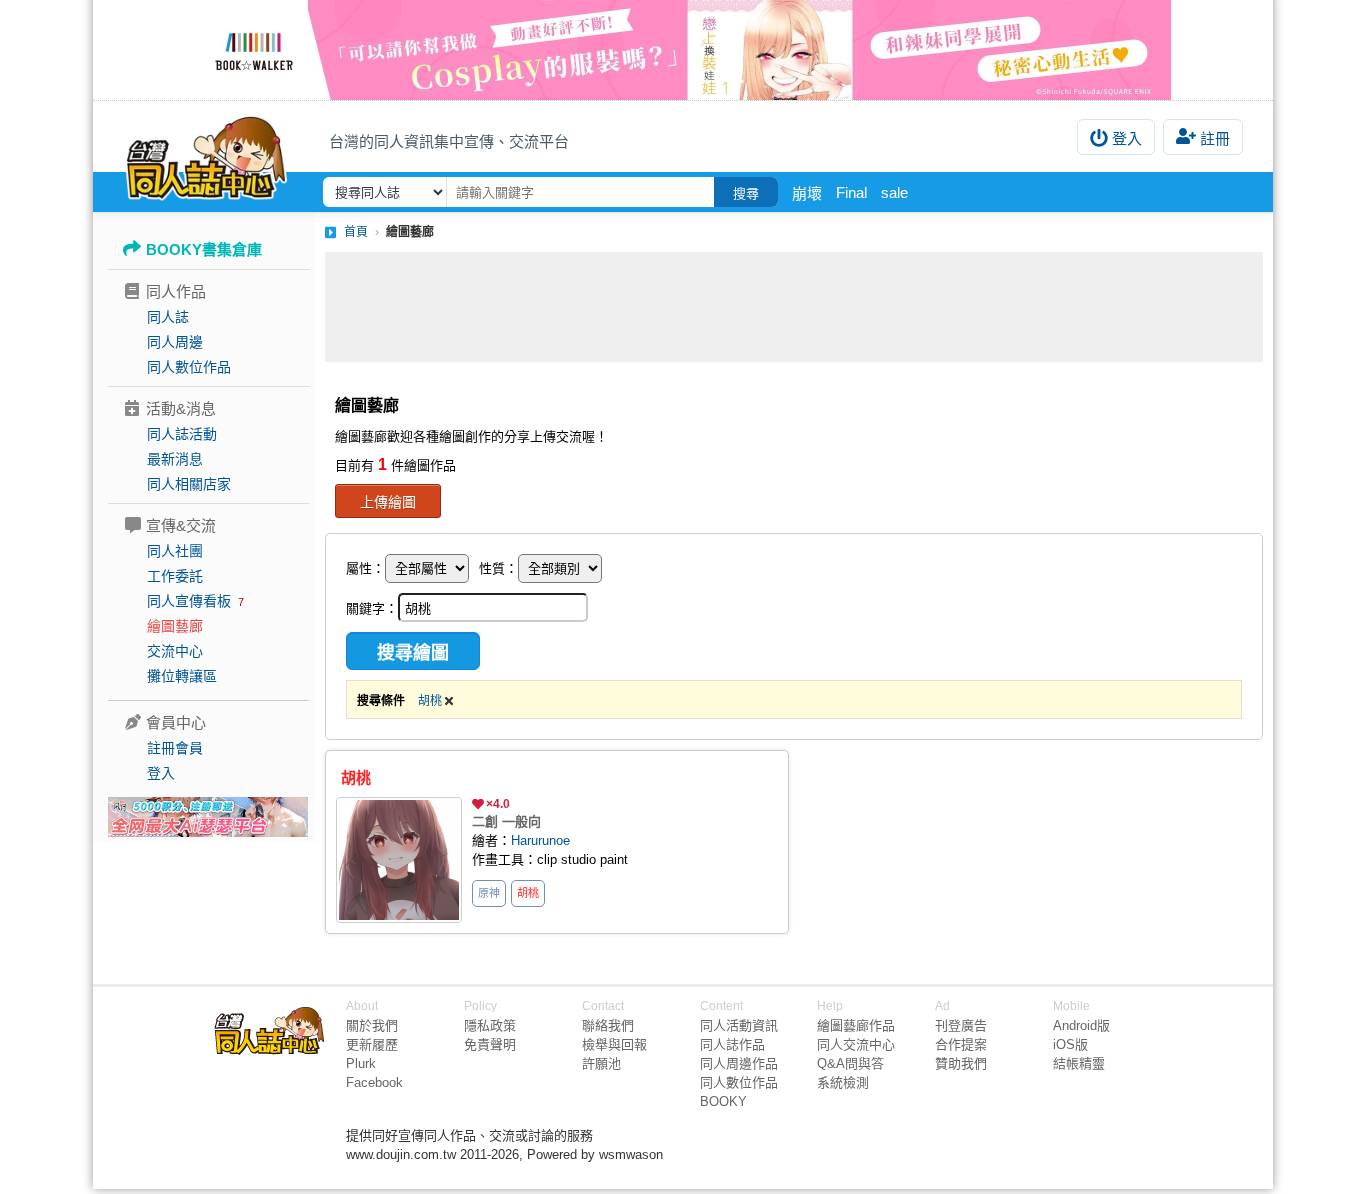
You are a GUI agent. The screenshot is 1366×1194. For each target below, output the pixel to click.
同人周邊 (175, 342)
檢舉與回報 (614, 1044)
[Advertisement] (794, 307)
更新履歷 (372, 1044)
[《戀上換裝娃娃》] (683, 50)
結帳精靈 (1079, 1063)
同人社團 (175, 551)
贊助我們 (961, 1063)
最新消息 (175, 459)
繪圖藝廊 (175, 626)
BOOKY (723, 1101)
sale (894, 192)
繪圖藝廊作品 (856, 1025)
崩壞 (807, 193)
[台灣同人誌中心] (206, 155)
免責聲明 (490, 1044)
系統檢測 (843, 1082)
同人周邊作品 (739, 1063)
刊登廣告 (961, 1025)
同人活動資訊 (739, 1025)
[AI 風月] (208, 825)
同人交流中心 (856, 1044)
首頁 (356, 232)
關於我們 (372, 1025)
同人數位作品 (189, 367)
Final (851, 192)
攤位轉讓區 (182, 676)
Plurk (361, 1063)
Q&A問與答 (850, 1063)
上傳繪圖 (388, 502)
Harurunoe (540, 840)
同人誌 (168, 317)
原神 (489, 893)
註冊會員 (175, 748)
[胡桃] (399, 860)
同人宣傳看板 (189, 601)
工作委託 (175, 576)
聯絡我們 (608, 1025)
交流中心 (175, 651)
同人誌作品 (732, 1044)
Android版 (1081, 1025)
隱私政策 (490, 1025)
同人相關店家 (189, 484)
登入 (1127, 138)
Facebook (374, 1082)
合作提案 (961, 1044)
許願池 (601, 1063)
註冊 (1215, 138)
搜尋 (746, 193)
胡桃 (431, 701)
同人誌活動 (182, 434)
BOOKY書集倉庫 (204, 249)
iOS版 (1070, 1044)
